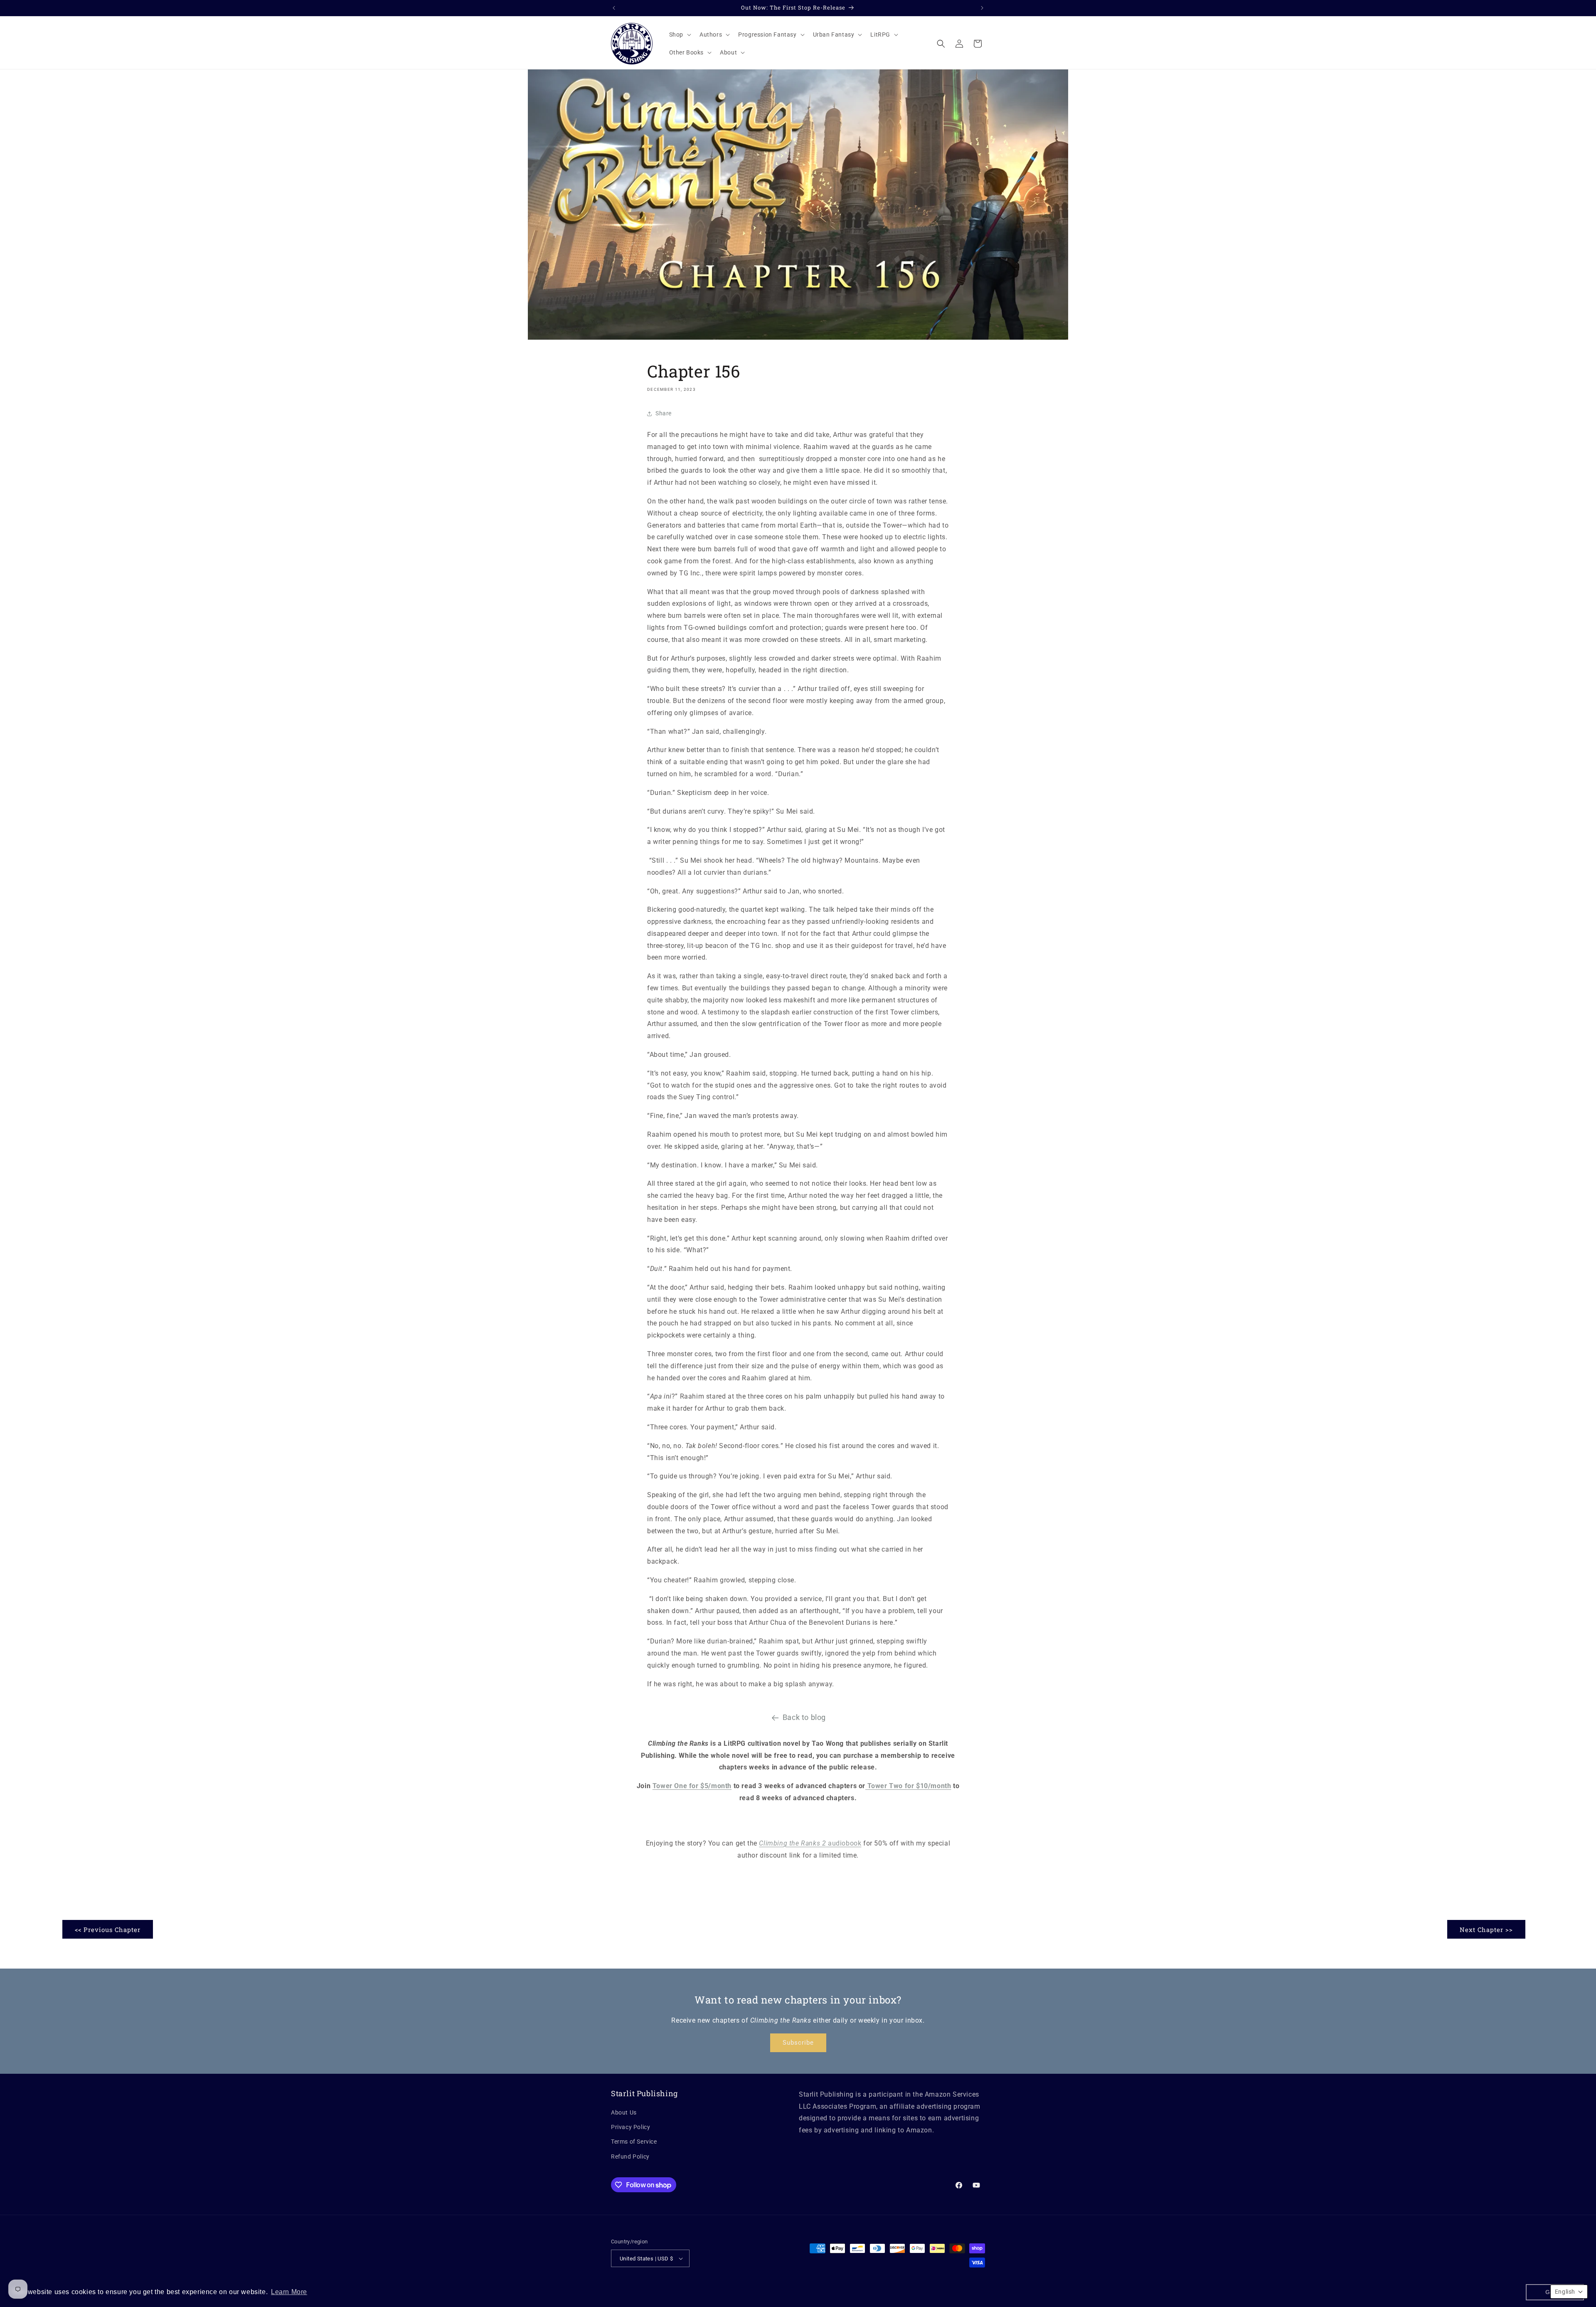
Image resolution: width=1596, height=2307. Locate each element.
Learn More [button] (289, 2292)
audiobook (810, 1843)
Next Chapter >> (1486, 1929)
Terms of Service (634, 2142)
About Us (624, 2112)
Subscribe (798, 2043)
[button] (679, 35)
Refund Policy (630, 2156)
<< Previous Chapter (108, 1929)
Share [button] (664, 413)
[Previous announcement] (614, 8)
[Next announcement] (982, 8)
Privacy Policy (631, 2127)
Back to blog (804, 1717)
